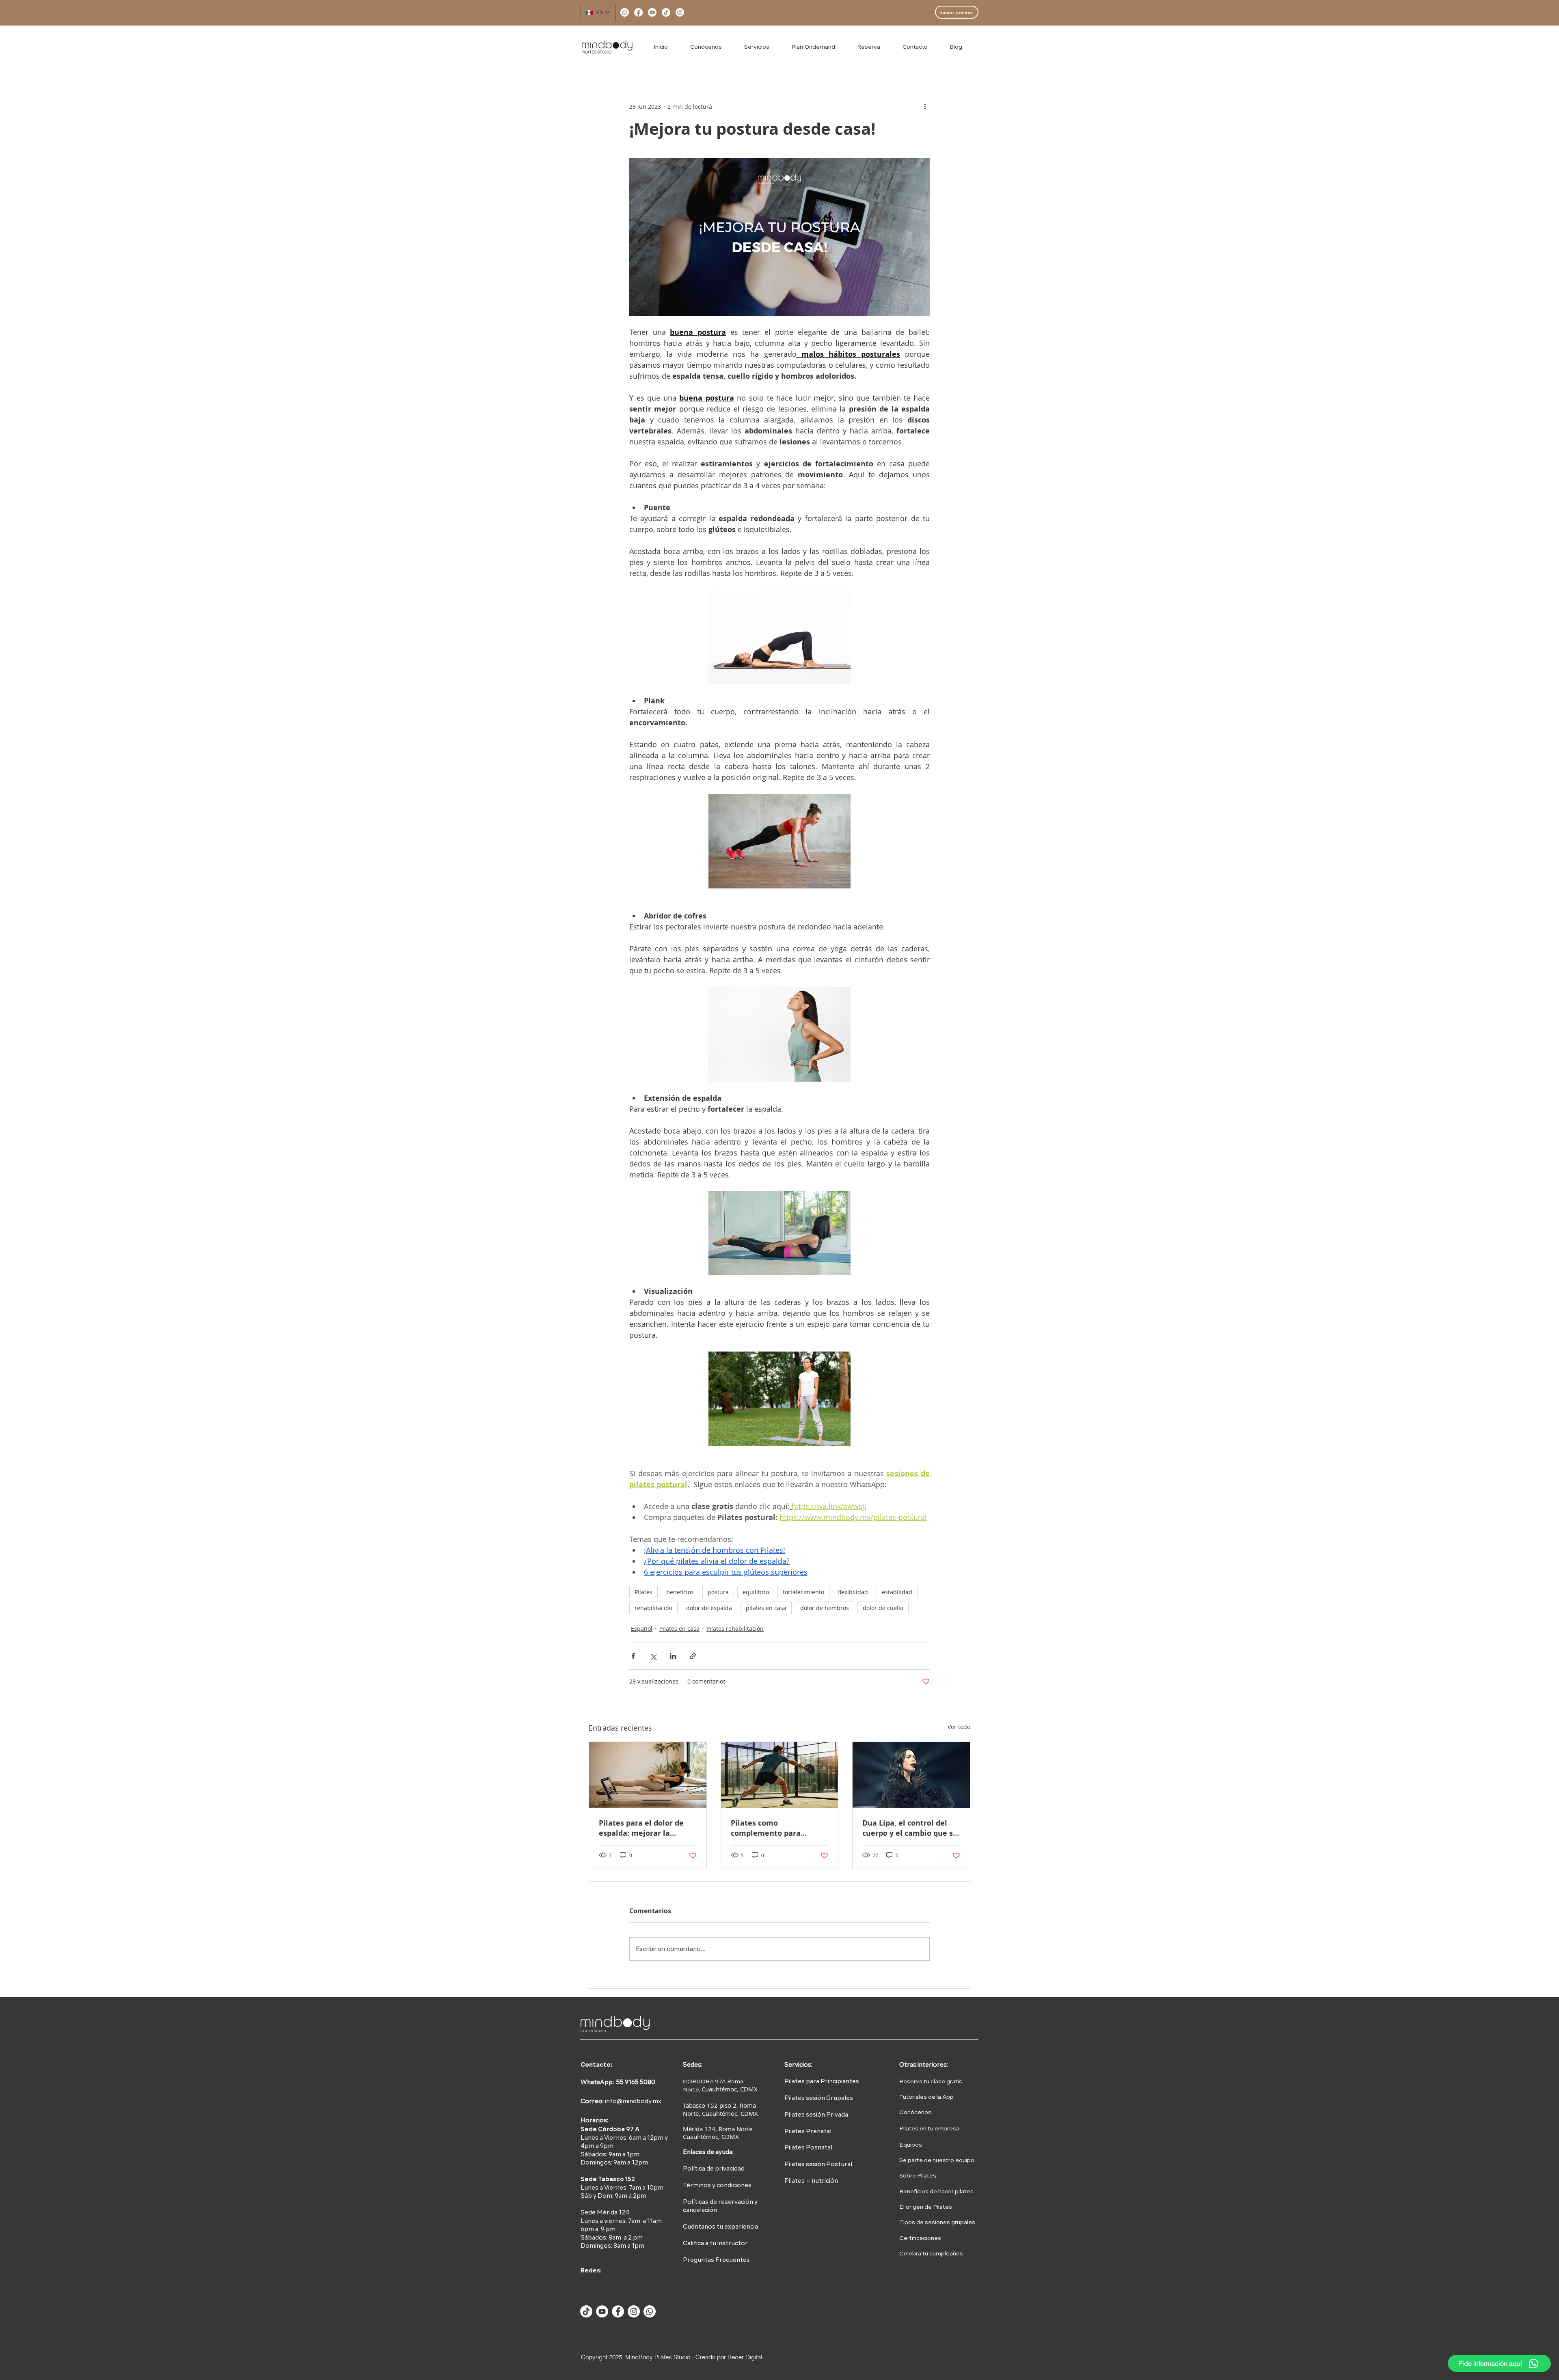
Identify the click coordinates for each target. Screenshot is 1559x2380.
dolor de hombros (825, 1608)
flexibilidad (853, 1592)
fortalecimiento (803, 1592)
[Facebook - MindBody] (618, 2311)
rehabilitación (653, 1608)
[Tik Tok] (586, 2311)
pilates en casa (766, 1608)
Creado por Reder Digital (729, 2357)
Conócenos (915, 2113)
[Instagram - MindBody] (634, 2311)
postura (718, 1592)
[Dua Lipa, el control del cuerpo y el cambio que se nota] (911, 1775)
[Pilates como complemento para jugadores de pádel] (780, 1775)
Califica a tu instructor (715, 2244)
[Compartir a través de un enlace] (693, 1656)
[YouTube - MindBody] (602, 2311)
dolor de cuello (883, 1608)
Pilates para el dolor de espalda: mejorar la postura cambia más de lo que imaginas (646, 1828)
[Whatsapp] (625, 12)
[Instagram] (680, 12)
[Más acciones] (925, 106)
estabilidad (897, 1592)
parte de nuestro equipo (940, 2160)
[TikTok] (666, 12)
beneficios (680, 1592)
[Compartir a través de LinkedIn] (673, 1656)
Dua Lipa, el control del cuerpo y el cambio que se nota (910, 1828)
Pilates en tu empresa (929, 2129)
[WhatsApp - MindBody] (650, 2311)
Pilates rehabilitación (735, 1629)
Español (642, 1629)
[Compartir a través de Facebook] (633, 1656)
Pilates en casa (679, 1629)
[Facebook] (638, 12)
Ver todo (959, 1727)
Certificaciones (920, 2238)
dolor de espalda (709, 1608)
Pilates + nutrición (811, 2181)
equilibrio (756, 1592)
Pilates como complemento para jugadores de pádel (766, 1828)
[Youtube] (652, 12)
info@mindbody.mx (633, 2102)
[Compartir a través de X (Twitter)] (653, 1656)
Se (903, 2160)
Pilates (643, 1592)
